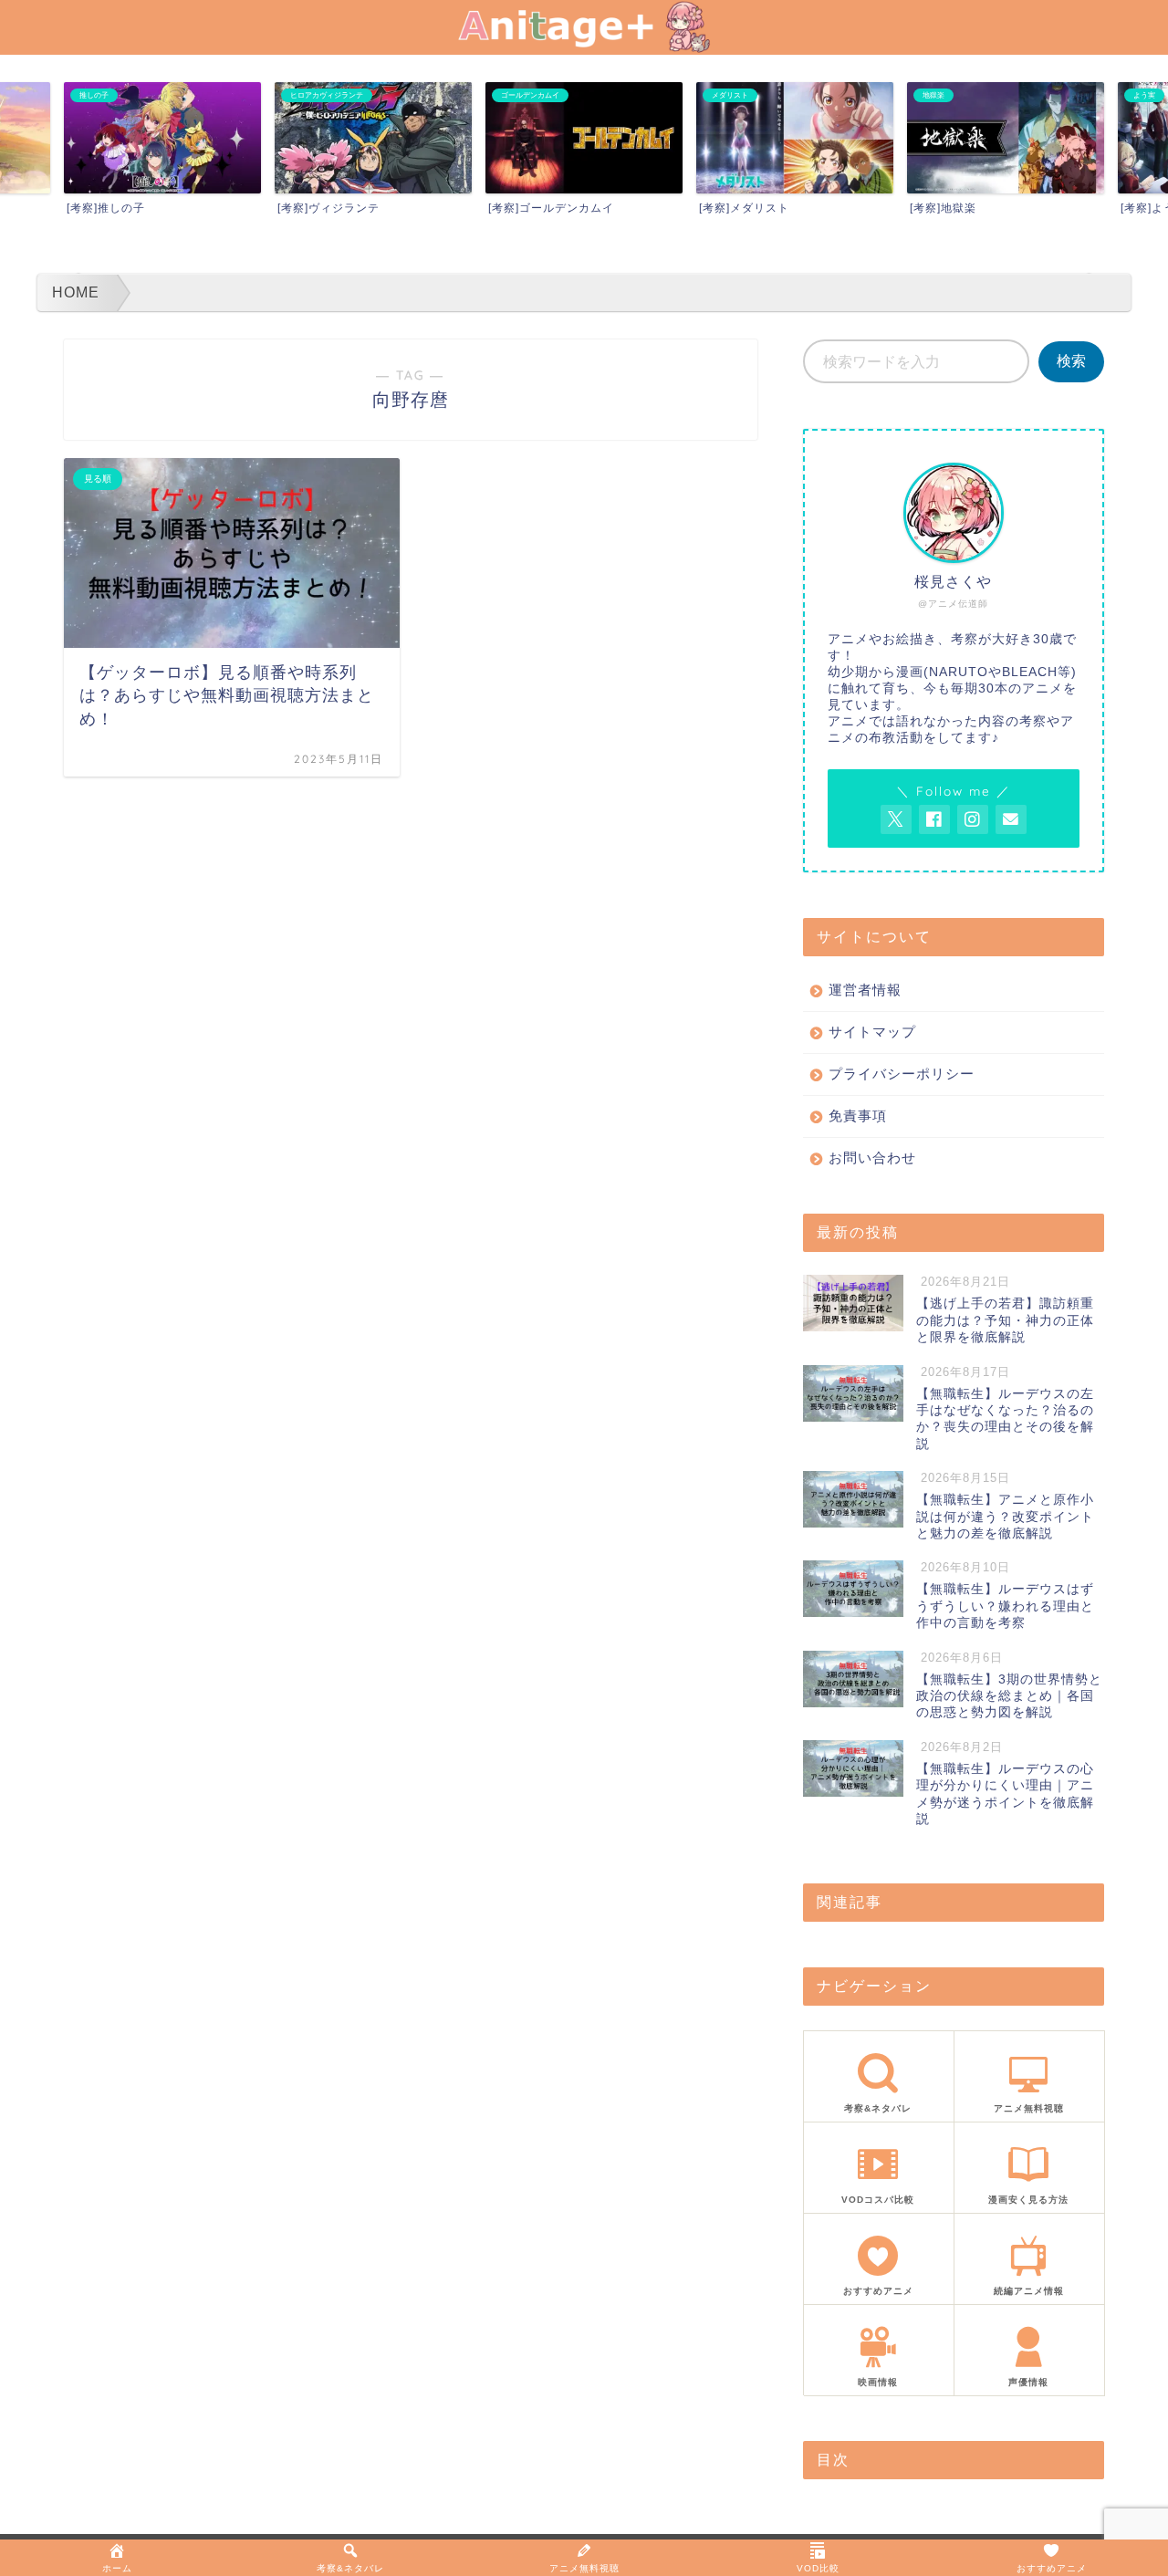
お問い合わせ (872, 1158)
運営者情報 (865, 990)
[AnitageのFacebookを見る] (934, 819)
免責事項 (858, 1116)
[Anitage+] (584, 47)
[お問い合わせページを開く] (1011, 819)
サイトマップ (872, 1032)
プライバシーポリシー (902, 1074)
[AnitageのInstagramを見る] (973, 819)
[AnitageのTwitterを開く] (896, 819)
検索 (1071, 361)
